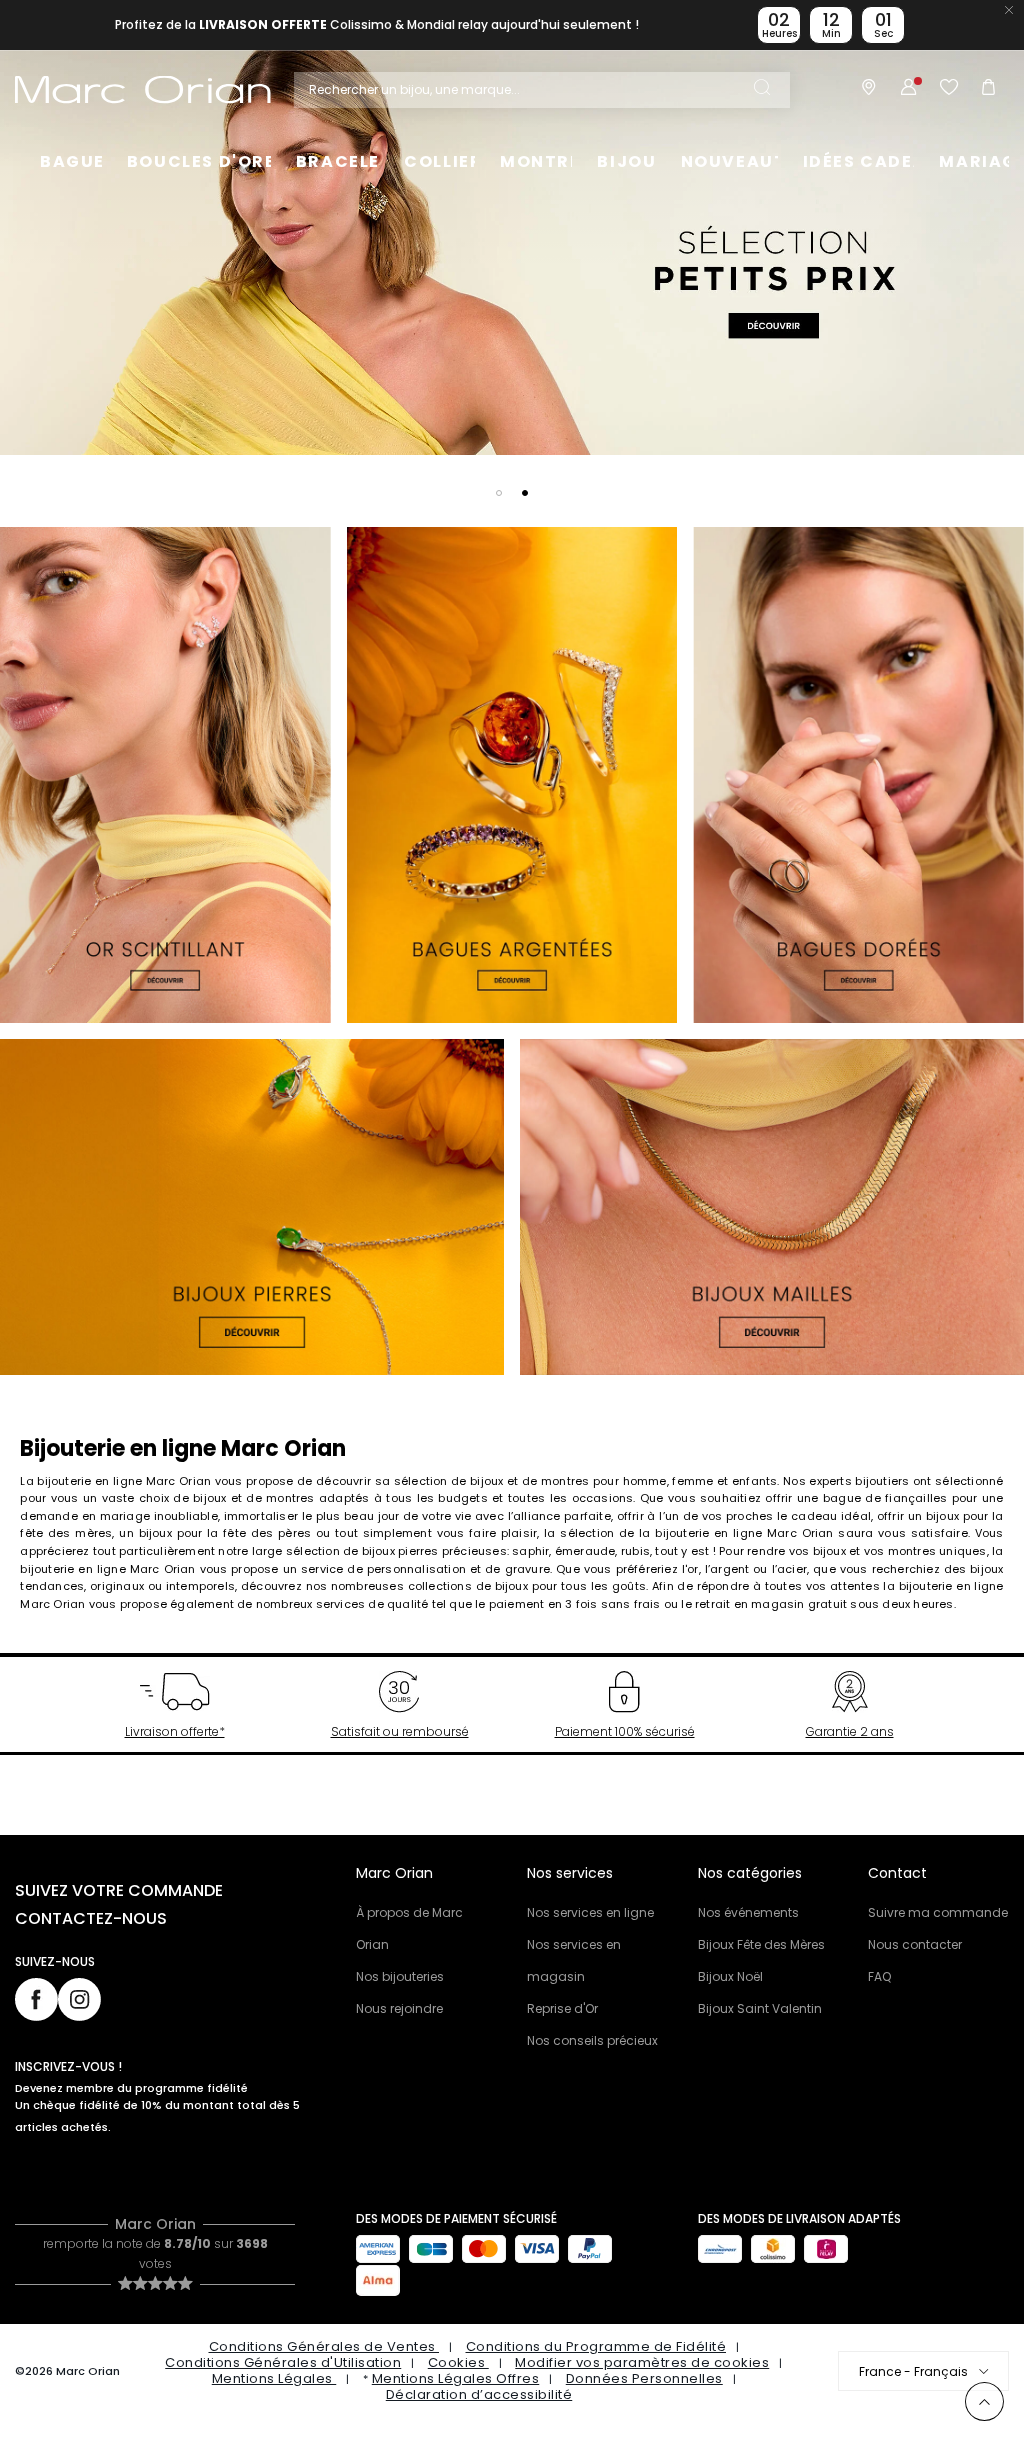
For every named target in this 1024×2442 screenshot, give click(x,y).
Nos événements (748, 1912)
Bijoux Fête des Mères (761, 1944)
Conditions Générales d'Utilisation (283, 2362)
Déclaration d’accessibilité (479, 2394)
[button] (499, 493)
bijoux (829, 1551)
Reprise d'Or (562, 2008)
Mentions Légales (274, 2378)
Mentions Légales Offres (456, 2378)
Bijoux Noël (730, 1976)
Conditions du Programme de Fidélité (596, 2346)
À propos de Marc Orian (409, 1928)
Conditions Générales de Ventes (324, 2346)
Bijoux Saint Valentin (760, 2008)
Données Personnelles (644, 2378)
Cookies (458, 2362)
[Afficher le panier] (989, 90)
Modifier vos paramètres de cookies (642, 2362)
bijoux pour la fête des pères (225, 1533)
